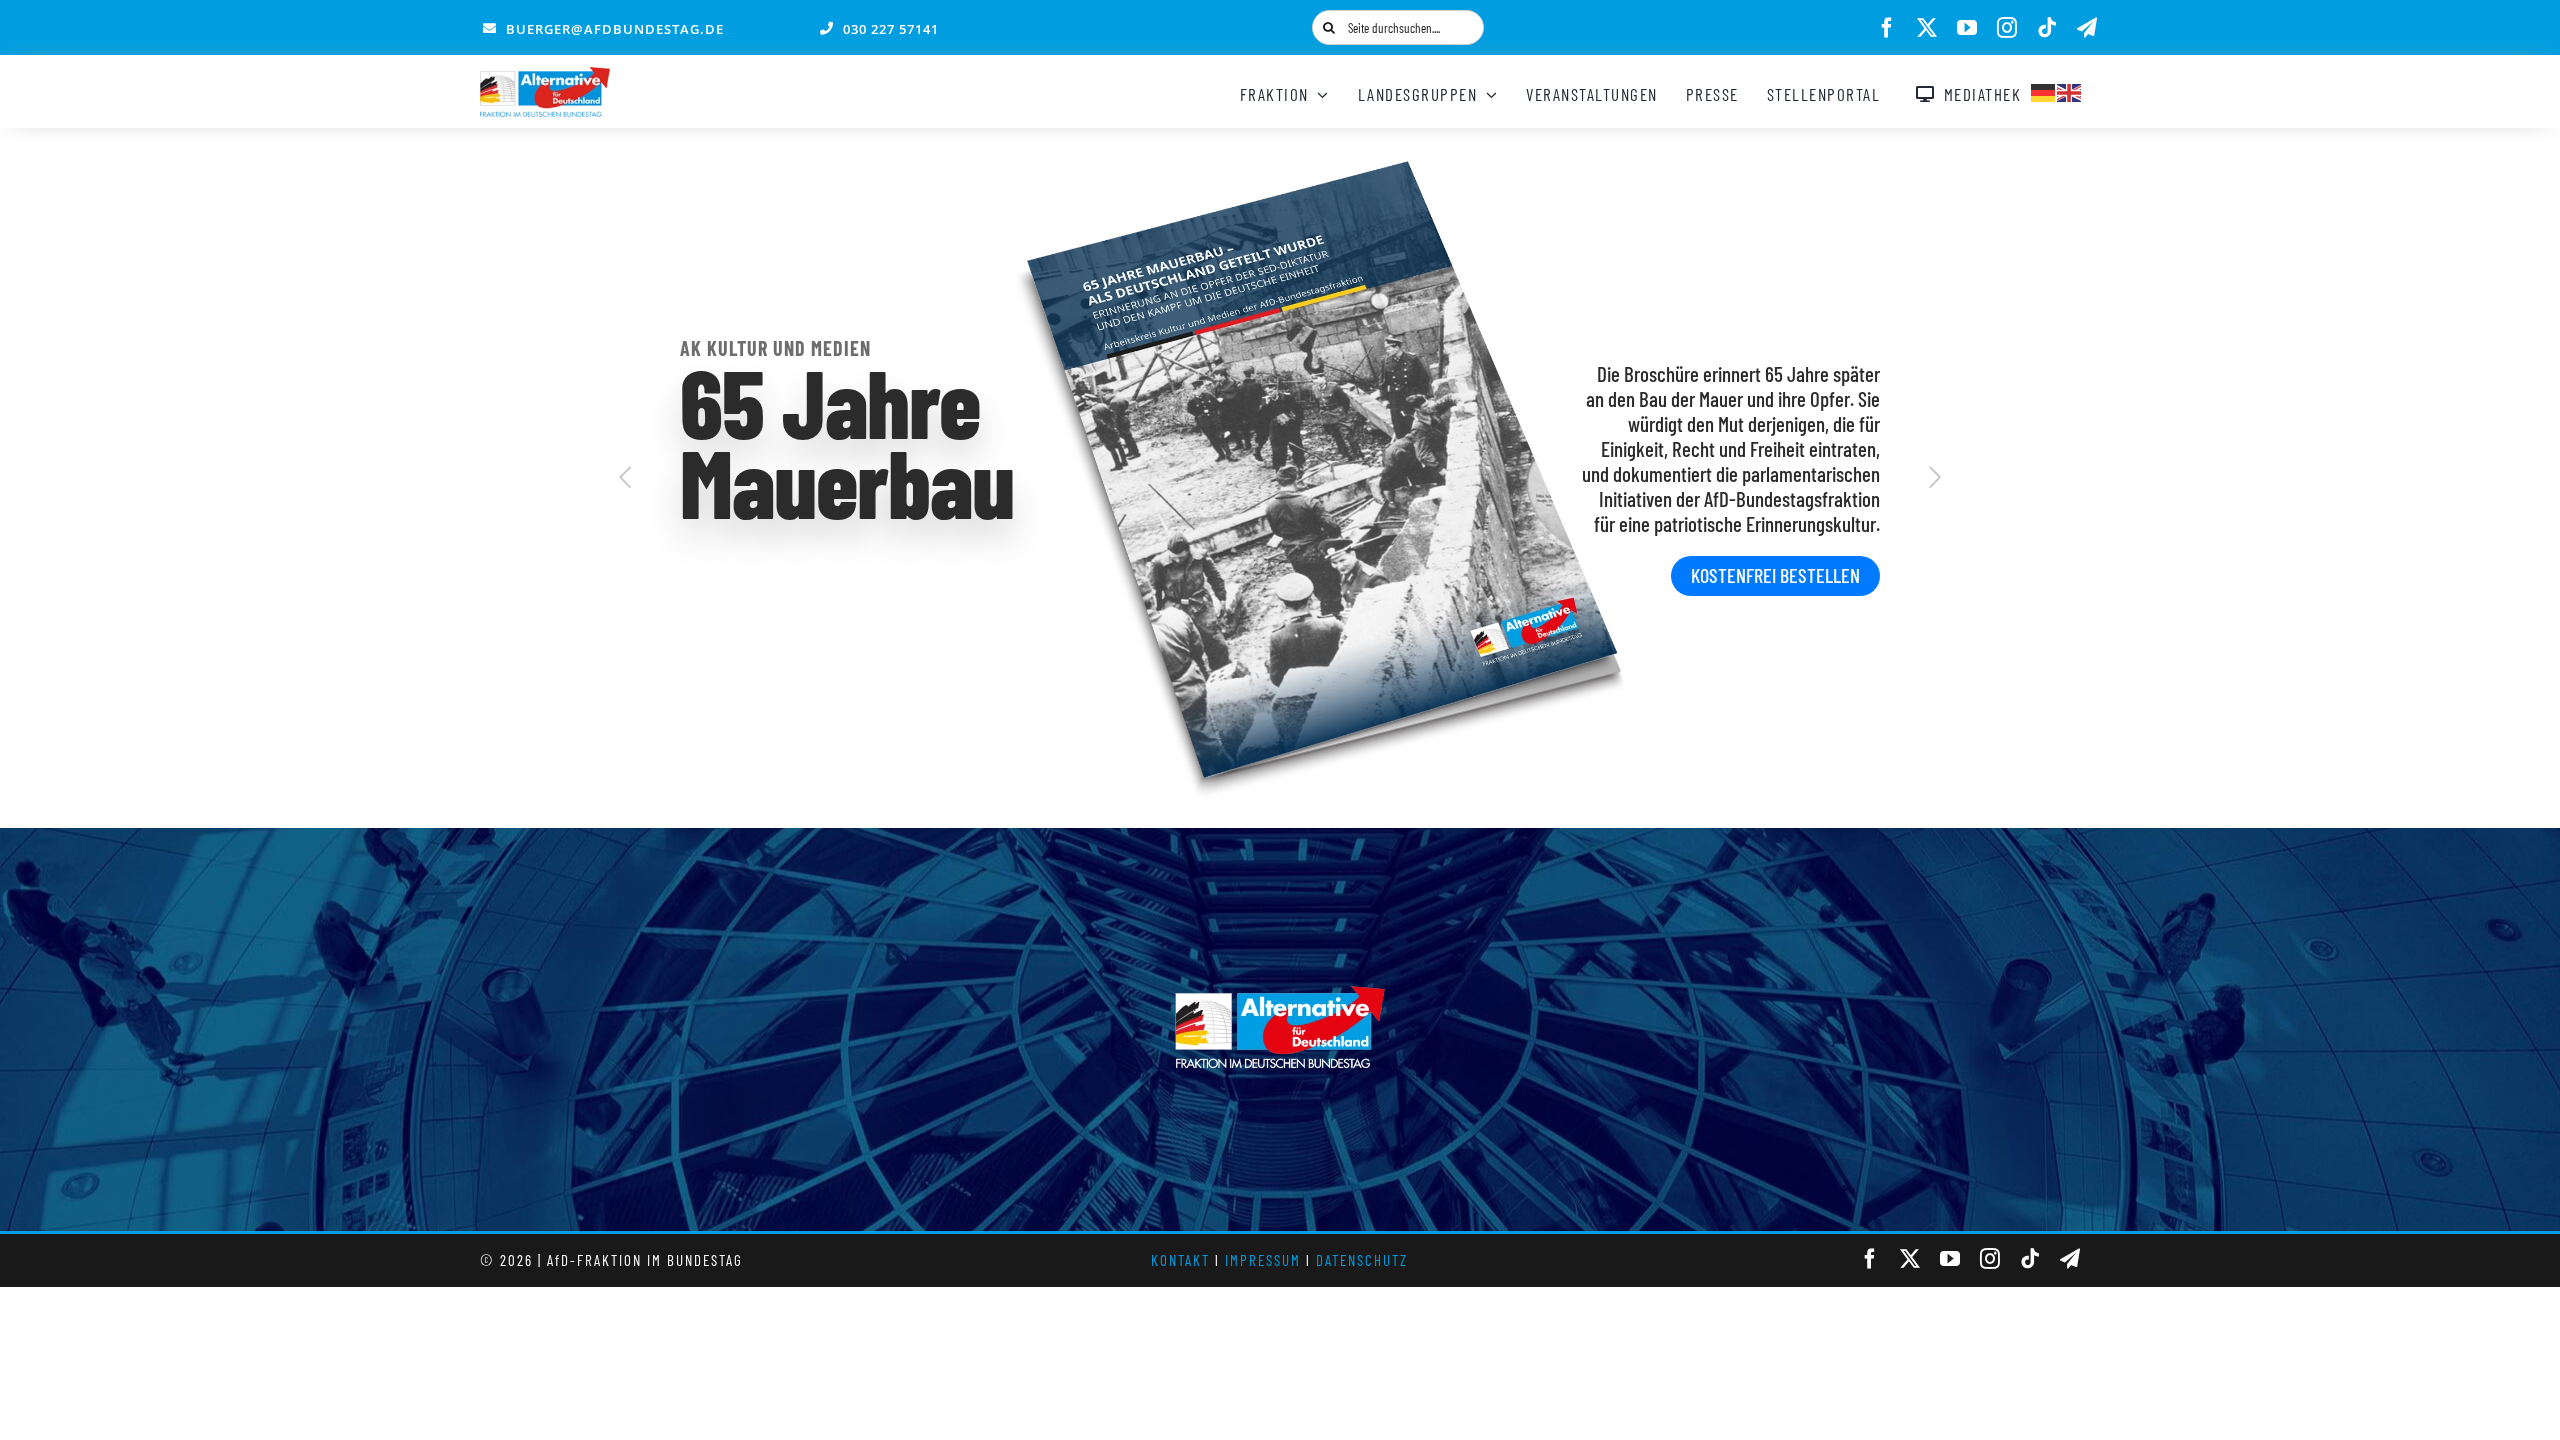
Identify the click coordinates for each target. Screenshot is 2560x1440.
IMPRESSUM (1263, 1260)
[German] (2044, 90)
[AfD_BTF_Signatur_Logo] (545, 77)
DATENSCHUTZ (1362, 1260)
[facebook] (1887, 28)
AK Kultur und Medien (775, 348)
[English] (2070, 90)
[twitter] (1927, 28)
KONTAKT (1180, 1260)
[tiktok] (2047, 28)
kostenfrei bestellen (1775, 575)
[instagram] (2007, 28)
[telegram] (2087, 28)
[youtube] (1967, 28)
